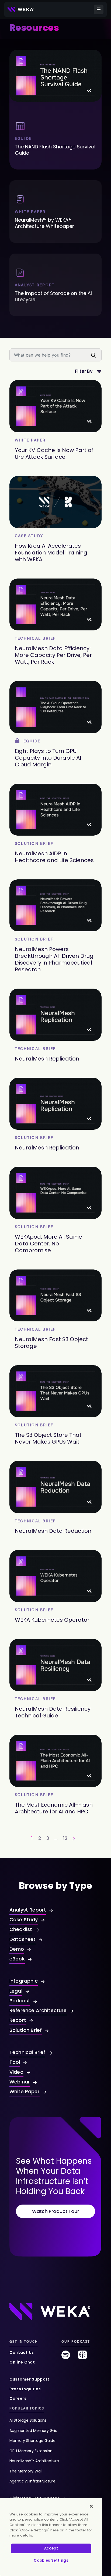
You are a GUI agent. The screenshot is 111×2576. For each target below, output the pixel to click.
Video (16, 2072)
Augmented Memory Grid (33, 2431)
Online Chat (22, 2362)
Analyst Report (28, 1910)
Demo (17, 1949)
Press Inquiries (25, 2389)
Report (18, 2020)
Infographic (24, 1981)
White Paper (25, 2091)
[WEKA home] (21, 9)
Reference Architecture (38, 2010)
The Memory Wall (26, 2471)
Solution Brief (26, 2030)
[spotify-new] (66, 2357)
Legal (16, 1991)
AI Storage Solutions (28, 2420)
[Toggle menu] (99, 9)
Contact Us (22, 2352)
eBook (17, 1959)
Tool (15, 2062)
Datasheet (22, 1939)
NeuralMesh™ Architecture (34, 2461)
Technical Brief (27, 2052)
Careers (18, 2398)
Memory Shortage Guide (32, 2441)
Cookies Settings (51, 2560)
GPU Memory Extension (31, 2451)
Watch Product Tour (55, 2211)
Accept (51, 2548)
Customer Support (30, 2379)
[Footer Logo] (50, 2311)
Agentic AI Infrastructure (32, 2481)
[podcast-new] (82, 2357)
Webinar (20, 2082)
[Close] (91, 2506)
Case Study (24, 1919)
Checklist (21, 1929)
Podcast (20, 2001)
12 (65, 1838)
